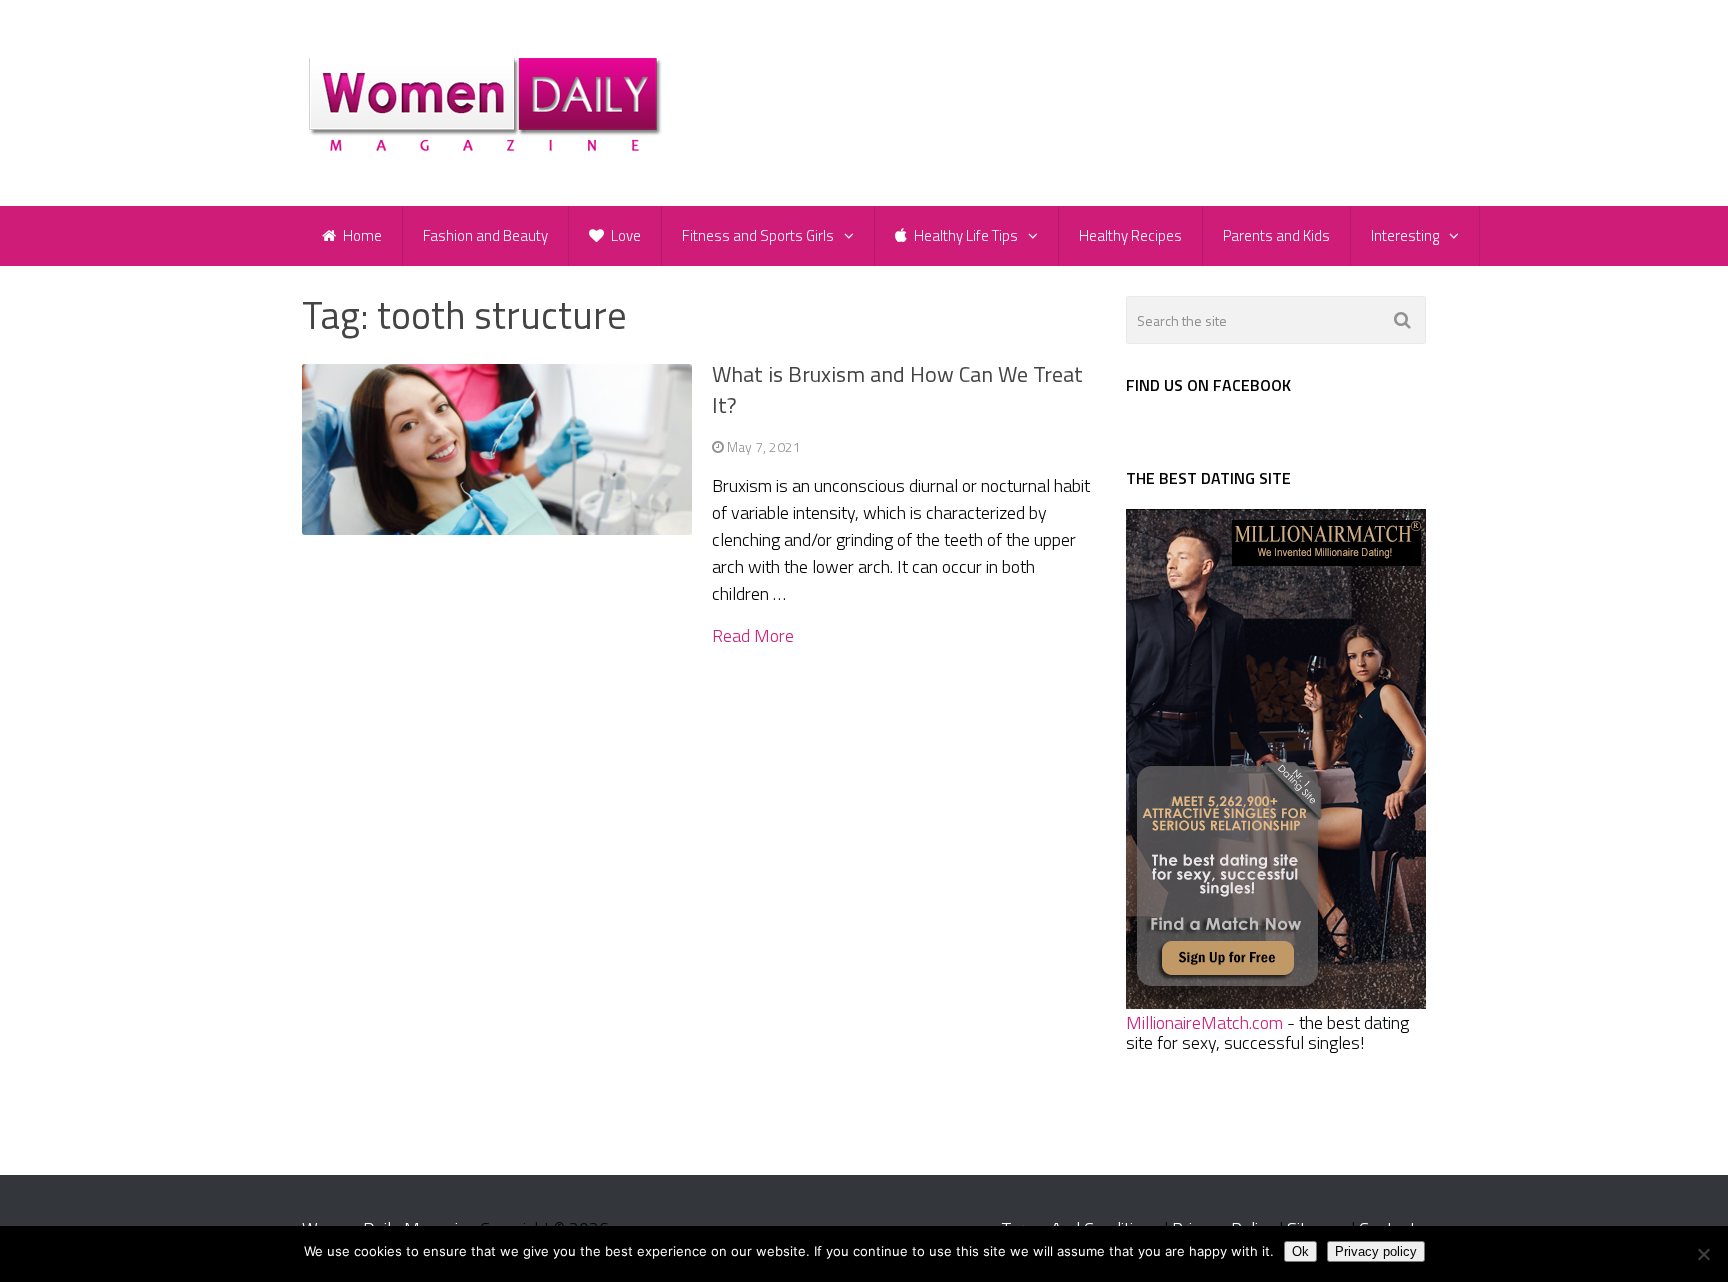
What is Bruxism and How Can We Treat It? (897, 389)
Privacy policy (1376, 1251)
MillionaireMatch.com (1204, 1022)
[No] (1703, 1254)
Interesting (1405, 235)
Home (361, 235)
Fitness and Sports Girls (758, 235)
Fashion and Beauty (485, 235)
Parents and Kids (1276, 235)
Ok (1300, 1251)
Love (624, 235)
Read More (753, 636)
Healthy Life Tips (964, 235)
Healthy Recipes (1130, 235)
